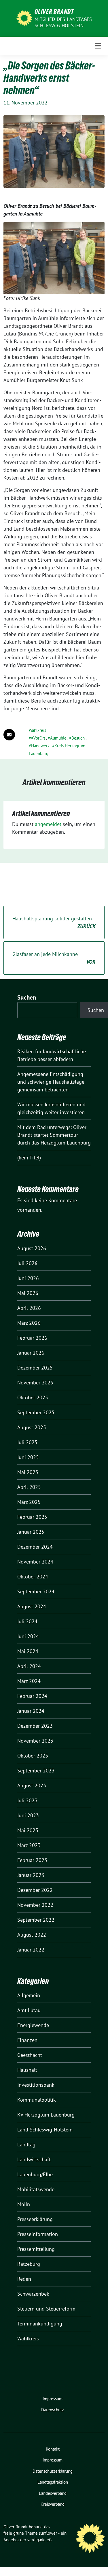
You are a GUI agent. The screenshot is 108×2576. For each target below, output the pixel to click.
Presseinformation (38, 2234)
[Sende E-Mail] (9, 735)
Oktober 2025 (33, 1397)
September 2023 (36, 1771)
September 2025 (36, 1412)
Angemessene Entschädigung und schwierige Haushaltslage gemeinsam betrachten (51, 1082)
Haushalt (27, 2070)
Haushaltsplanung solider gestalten (54, 922)
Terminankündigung (40, 2324)
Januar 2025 (31, 1532)
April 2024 (29, 1666)
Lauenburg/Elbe (35, 2174)
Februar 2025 (32, 1517)
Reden (24, 2279)
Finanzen (27, 2040)
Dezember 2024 (35, 1547)
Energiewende (33, 2025)
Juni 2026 (28, 1278)
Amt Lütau (29, 2010)
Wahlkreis (37, 730)
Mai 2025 (28, 1472)
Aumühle (58, 738)
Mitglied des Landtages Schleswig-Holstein (63, 22)
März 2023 (29, 1845)
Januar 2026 (31, 1353)
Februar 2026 (32, 1338)
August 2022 (32, 1935)
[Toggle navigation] (98, 46)
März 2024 (29, 1681)
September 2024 (36, 1591)
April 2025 (29, 1487)
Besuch (78, 738)
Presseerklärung (35, 2219)
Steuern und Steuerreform (46, 2309)
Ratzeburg (29, 2264)
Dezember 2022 (35, 1890)
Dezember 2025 (35, 1368)
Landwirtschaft (34, 2159)
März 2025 (29, 1502)
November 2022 (35, 1905)
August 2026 (32, 1248)
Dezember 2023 (35, 1726)
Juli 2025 (27, 1442)
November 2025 (35, 1383)
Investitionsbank (36, 2085)
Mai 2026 (28, 1293)
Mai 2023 (28, 1830)
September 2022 (36, 1920)
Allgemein (29, 1995)
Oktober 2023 (33, 1756)
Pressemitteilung (36, 2249)
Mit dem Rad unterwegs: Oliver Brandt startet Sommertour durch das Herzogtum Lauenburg (54, 1135)
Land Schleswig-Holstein (45, 2130)
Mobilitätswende (36, 2189)
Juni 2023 (28, 1815)
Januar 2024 (31, 1711)
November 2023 (35, 1741)
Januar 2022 (31, 1950)
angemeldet (48, 824)
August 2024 (32, 1606)
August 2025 (32, 1427)
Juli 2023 (27, 1800)
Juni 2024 (28, 1636)
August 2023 (32, 1785)
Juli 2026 (27, 1263)
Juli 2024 (27, 1621)
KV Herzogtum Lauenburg (46, 2115)
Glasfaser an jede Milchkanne (54, 958)
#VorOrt (38, 738)
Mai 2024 (28, 1651)
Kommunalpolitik (37, 2100)
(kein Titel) (29, 1158)
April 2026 (29, 1308)
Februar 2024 (32, 1696)
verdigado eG (39, 2540)
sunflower (48, 2533)
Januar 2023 (31, 1875)
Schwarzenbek (33, 2294)
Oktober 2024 (33, 1577)
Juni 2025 (28, 1457)
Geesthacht (30, 2055)
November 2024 (35, 1562)
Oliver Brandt (54, 11)
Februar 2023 (32, 1860)
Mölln (24, 2204)
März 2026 (29, 1323)
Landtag (26, 2145)
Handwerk (40, 746)
